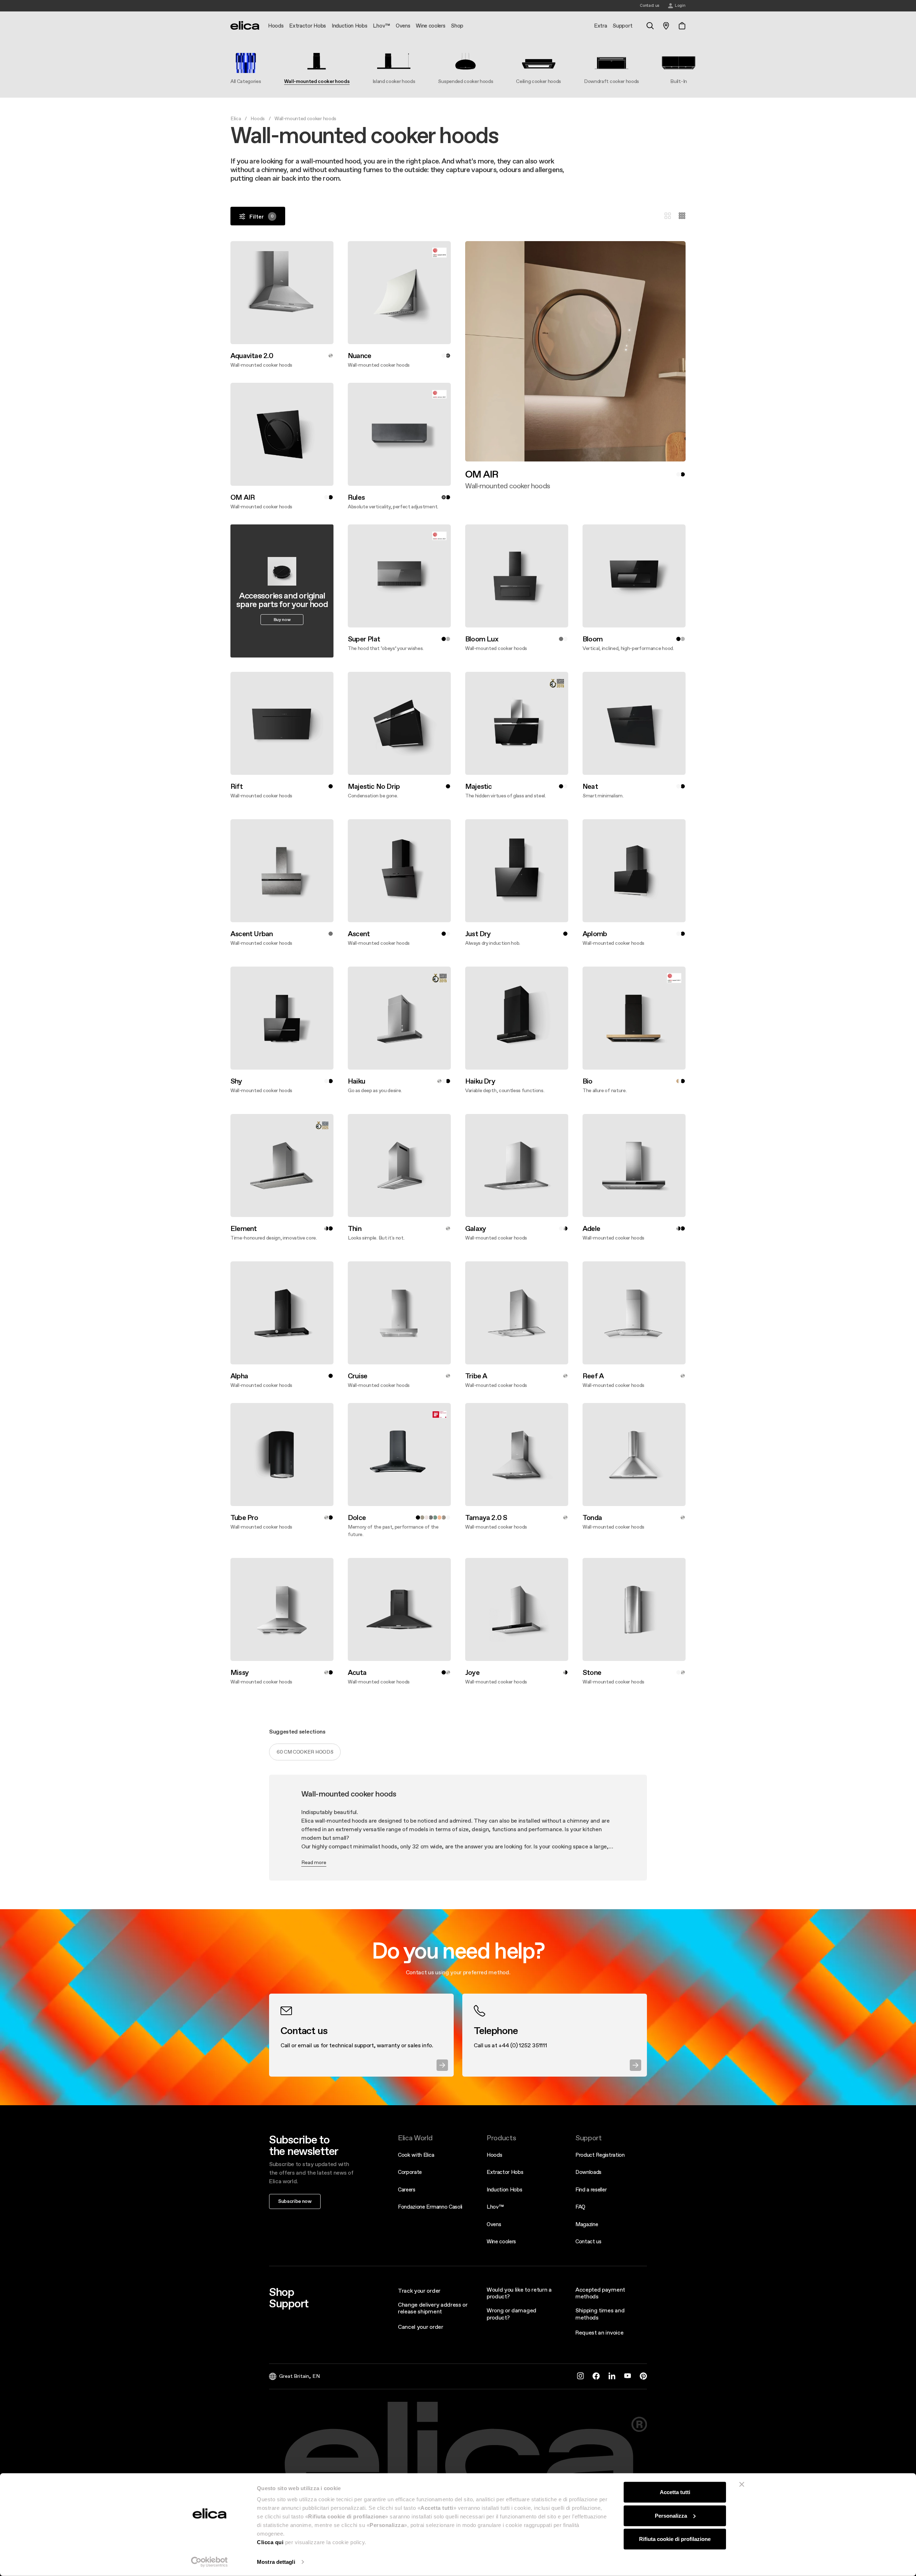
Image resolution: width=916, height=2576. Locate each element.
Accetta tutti (675, 2492)
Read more (314, 1862)
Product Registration (600, 2155)
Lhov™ (495, 2207)
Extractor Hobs (505, 2172)
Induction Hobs (505, 2189)
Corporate (410, 2172)
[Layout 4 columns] (682, 216)
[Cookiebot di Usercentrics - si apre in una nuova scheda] (209, 2562)
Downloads (588, 2172)
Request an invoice (599, 2332)
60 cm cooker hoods (305, 1752)
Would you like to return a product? (519, 2293)
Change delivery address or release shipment (433, 2308)
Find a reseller (591, 2189)
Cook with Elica (416, 2155)
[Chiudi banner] (742, 2484)
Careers (407, 2189)
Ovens (494, 2224)
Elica (236, 118)
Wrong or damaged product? (511, 2314)
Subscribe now (295, 2201)
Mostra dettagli (276, 2562)
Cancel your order (421, 2327)
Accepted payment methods (600, 2293)
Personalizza (671, 2515)
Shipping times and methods (600, 2314)
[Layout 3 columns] (668, 216)
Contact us (588, 2241)
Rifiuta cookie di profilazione (675, 2539)
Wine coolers (501, 2241)
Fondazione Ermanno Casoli (430, 2207)
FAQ (580, 2207)
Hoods (257, 118)
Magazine (587, 2224)
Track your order (419, 2291)
